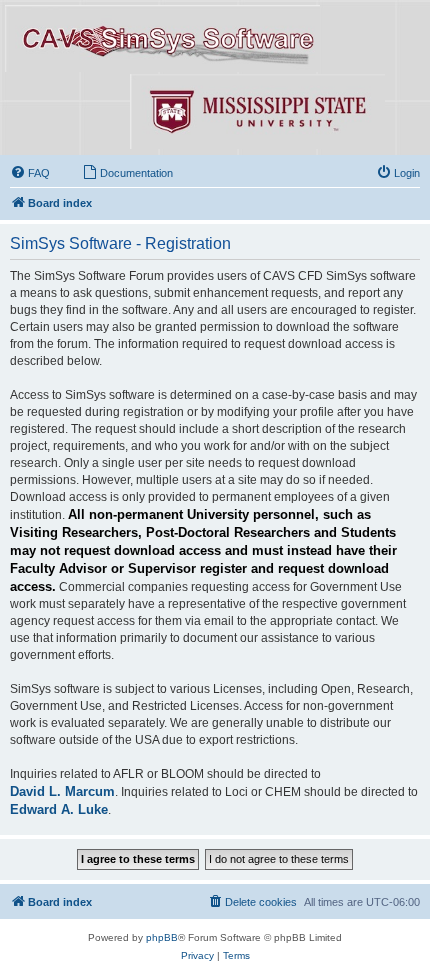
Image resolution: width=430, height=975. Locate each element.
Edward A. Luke (59, 809)
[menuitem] (30, 173)
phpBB (162, 937)
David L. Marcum (62, 791)
